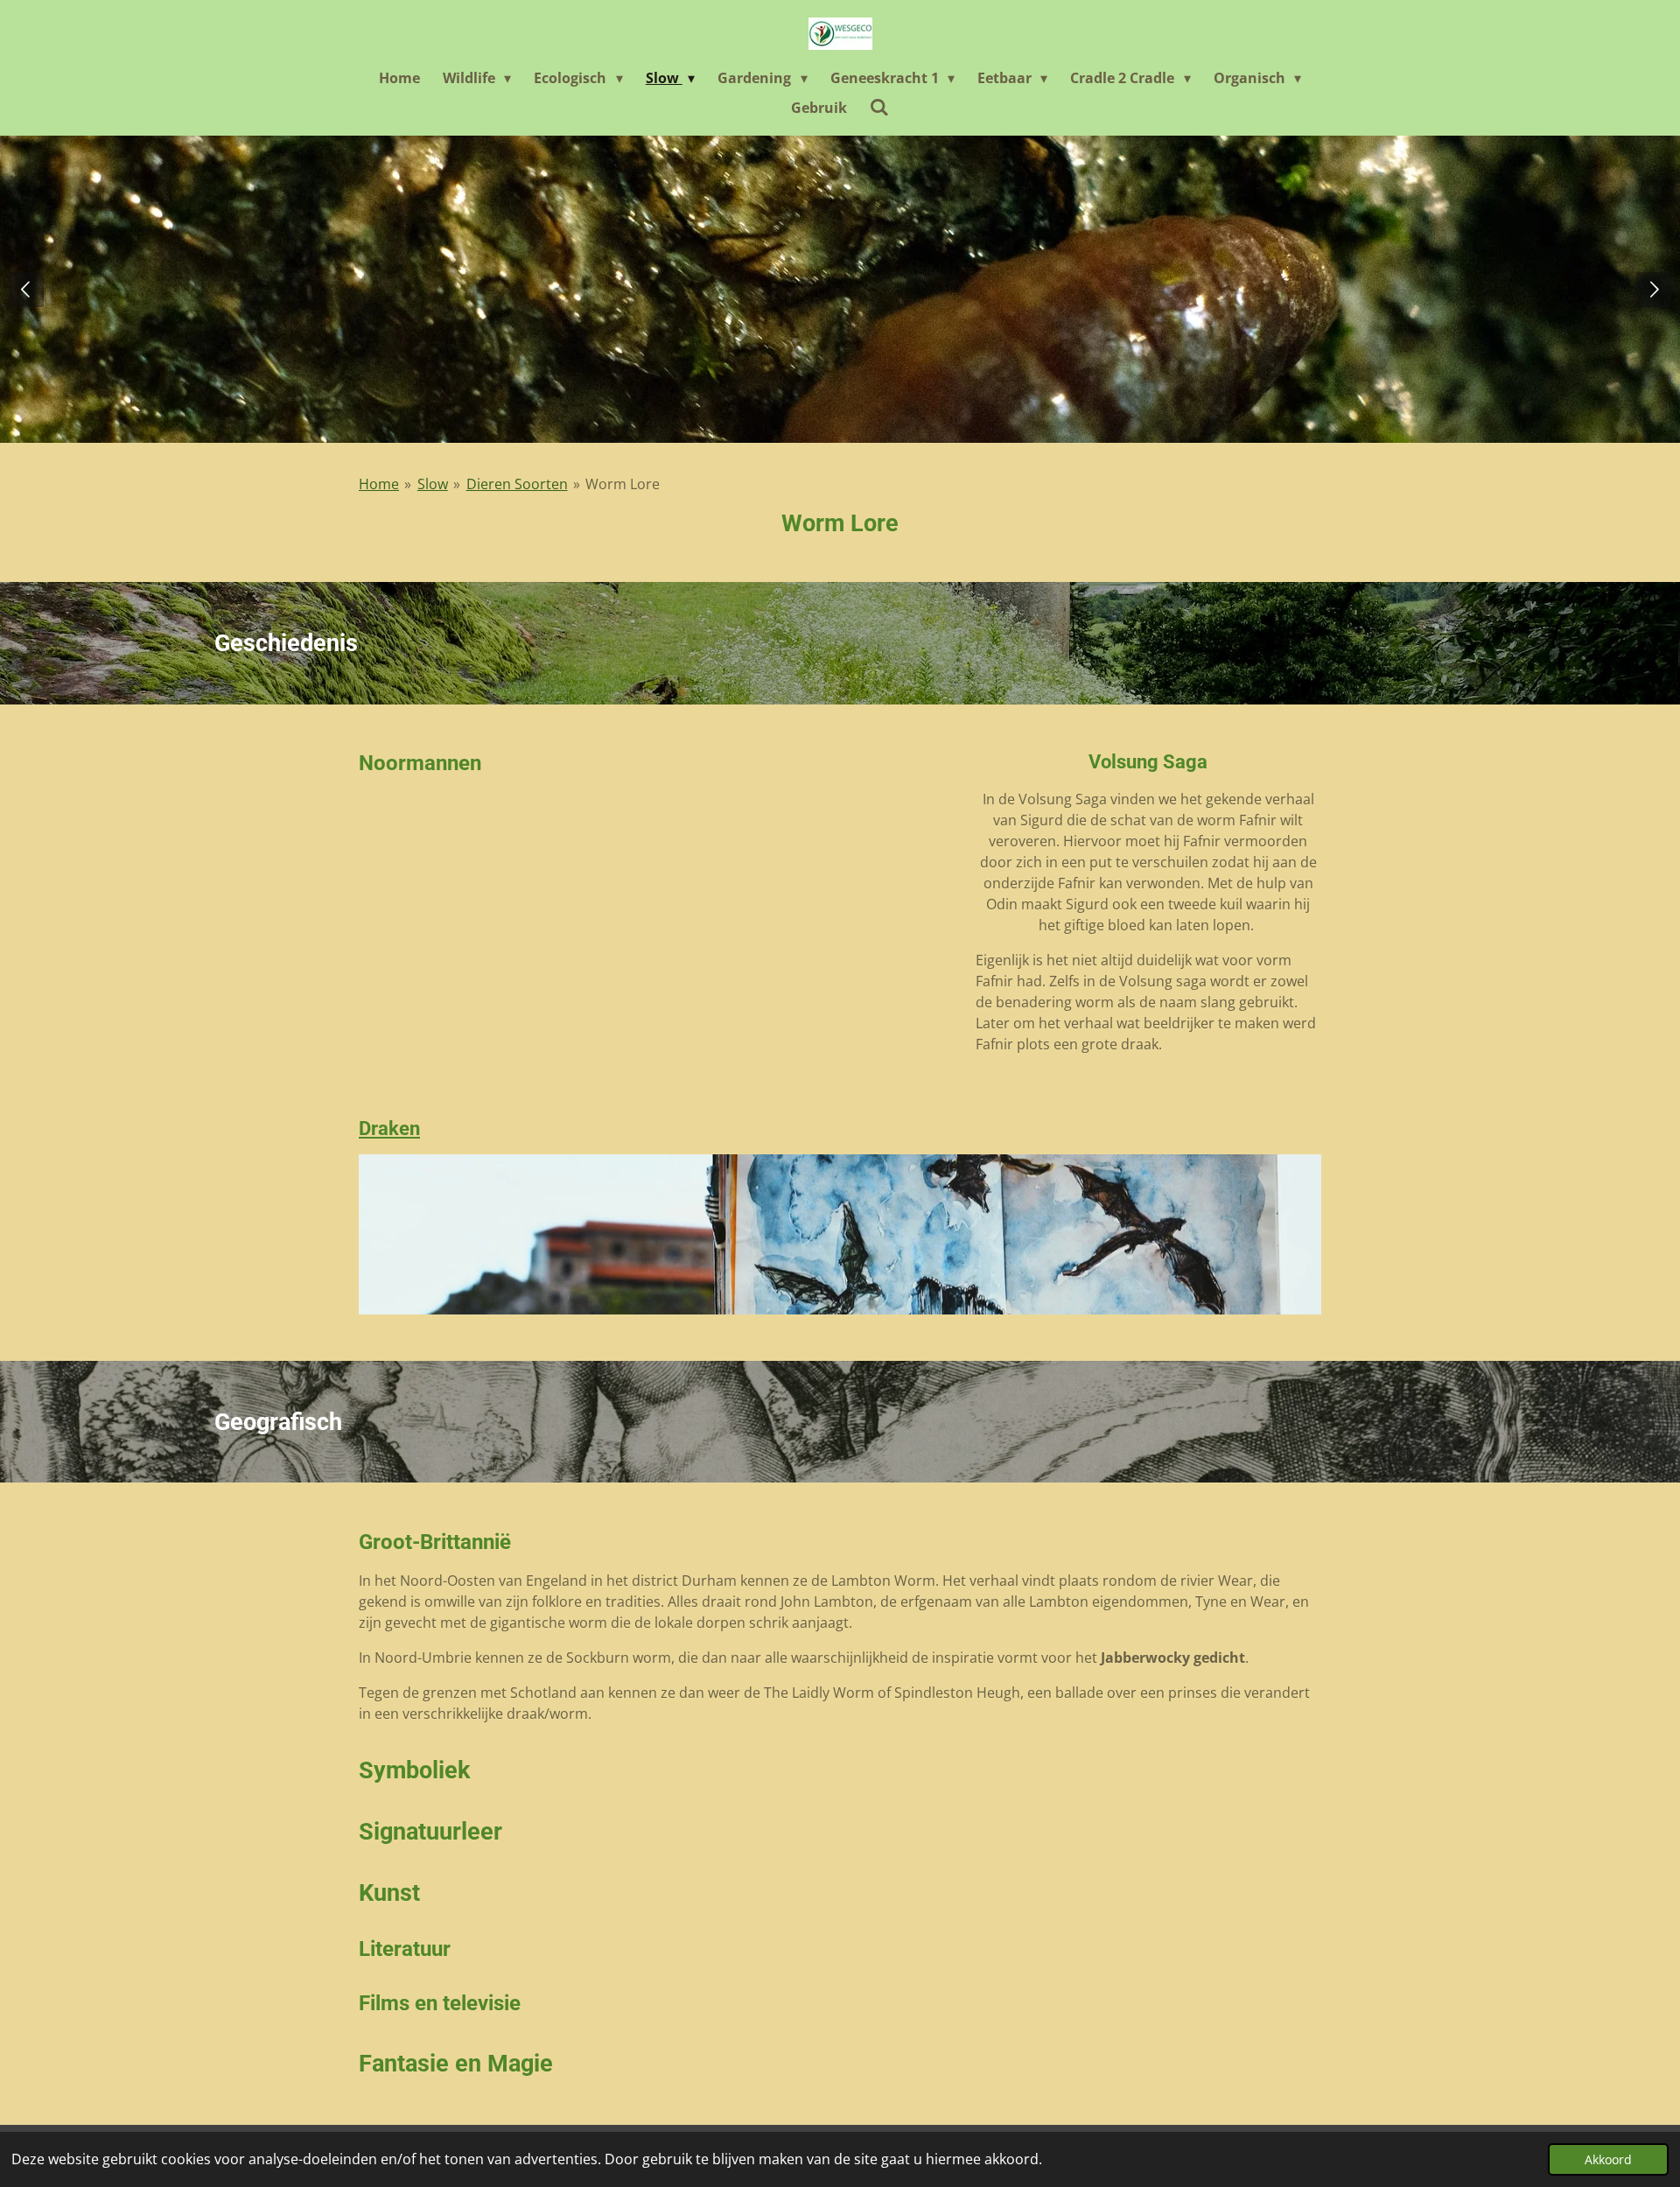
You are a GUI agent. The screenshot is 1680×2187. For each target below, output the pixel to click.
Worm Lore (623, 484)
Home (379, 484)
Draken (389, 1129)
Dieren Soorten (517, 484)
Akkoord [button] (1608, 2159)
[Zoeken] (879, 107)
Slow (433, 484)
